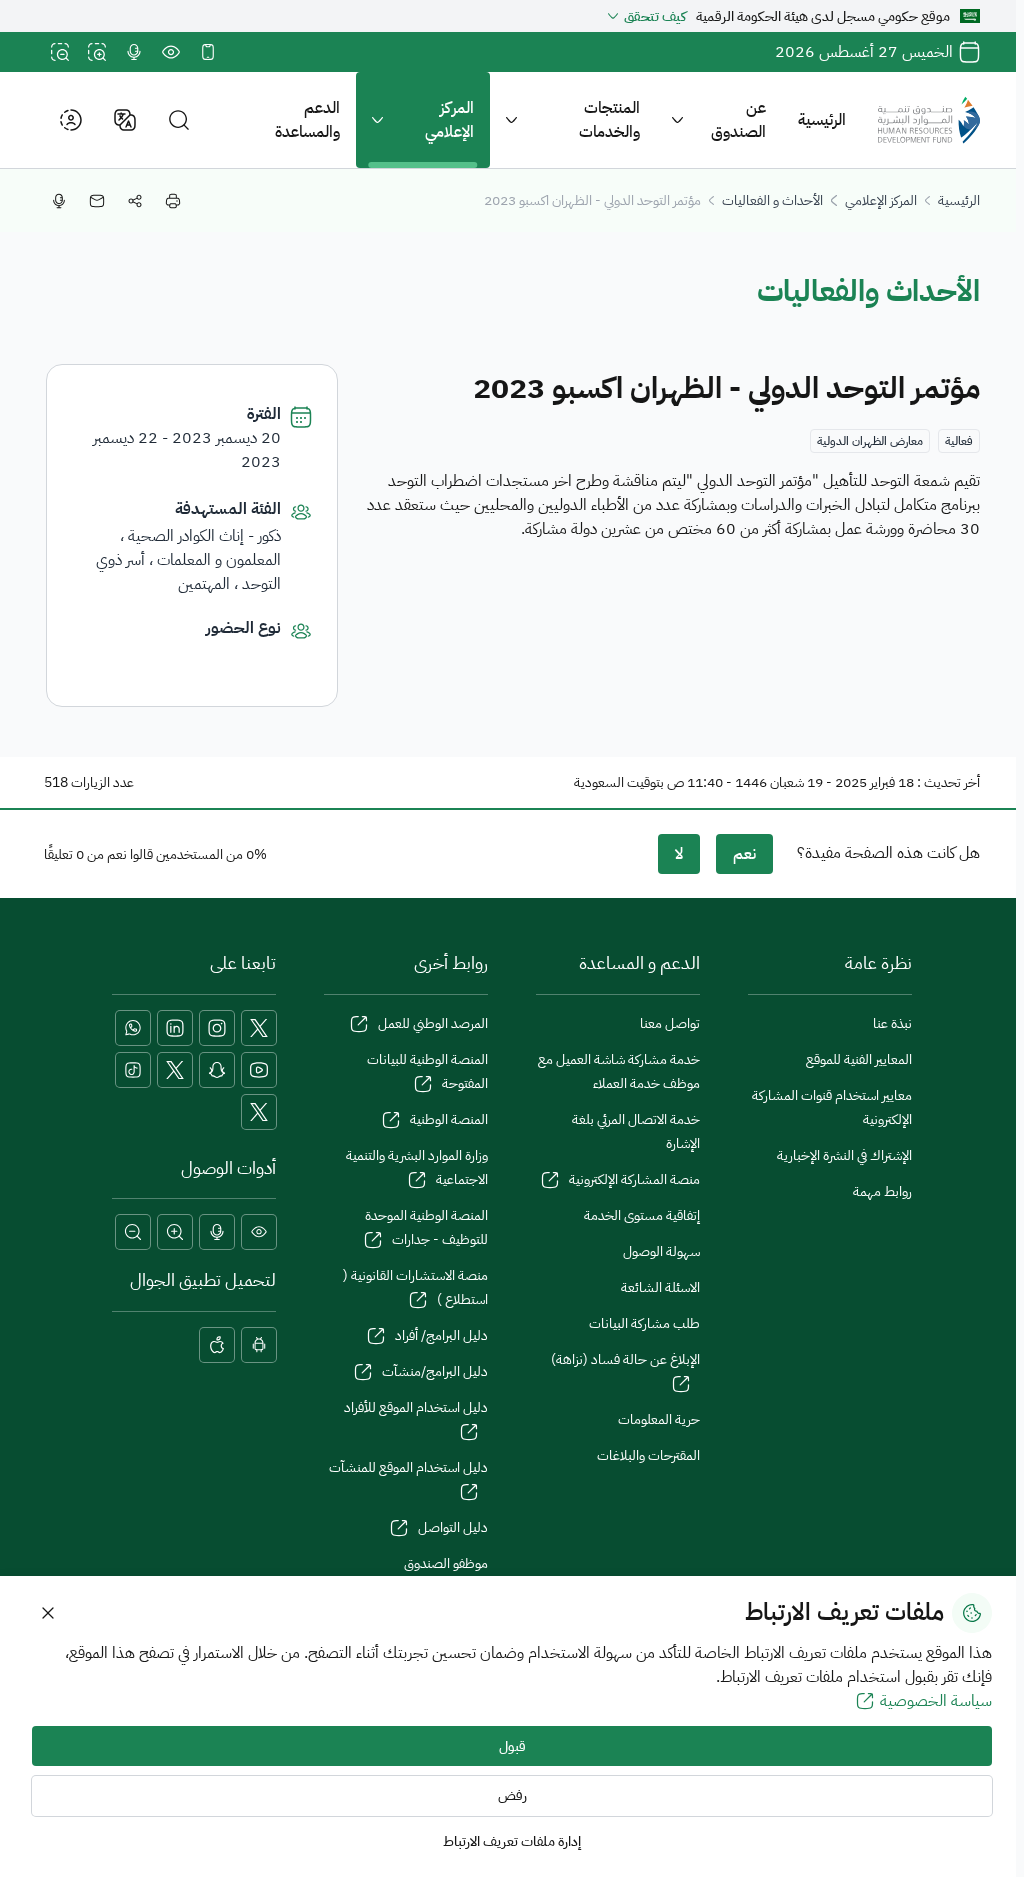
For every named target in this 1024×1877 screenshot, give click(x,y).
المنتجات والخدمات (609, 120)
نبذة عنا (892, 1023)
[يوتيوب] (259, 1070)
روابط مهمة (882, 1191)
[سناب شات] (217, 1070)
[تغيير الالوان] (171, 52)
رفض (512, 1795)
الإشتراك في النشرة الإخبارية (844, 1155)
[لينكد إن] (175, 1028)
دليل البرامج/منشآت (435, 1371)
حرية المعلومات (659, 1419)
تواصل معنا (670, 1023)
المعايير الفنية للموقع (859, 1059)
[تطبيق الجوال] (208, 52)
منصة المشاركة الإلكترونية (634, 1179)
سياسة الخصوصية (936, 1701)
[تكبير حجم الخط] (97, 52)
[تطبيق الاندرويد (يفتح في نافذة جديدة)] (259, 1345)
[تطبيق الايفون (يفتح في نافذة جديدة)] (217, 1345)
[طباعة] (173, 201)
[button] (179, 120)
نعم (744, 854)
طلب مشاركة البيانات (644, 1323)
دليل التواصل (453, 1527)
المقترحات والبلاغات (648, 1455)
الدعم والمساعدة (307, 120)
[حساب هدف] (259, 1112)
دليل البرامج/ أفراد (441, 1335)
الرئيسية (822, 120)
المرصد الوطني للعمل (433, 1023)
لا (679, 854)
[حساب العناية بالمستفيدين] (175, 1070)
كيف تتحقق (655, 16)
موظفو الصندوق (446, 1563)
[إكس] (259, 1028)
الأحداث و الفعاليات (772, 200)
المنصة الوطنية (449, 1119)
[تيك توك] (133, 1070)
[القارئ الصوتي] (134, 52)
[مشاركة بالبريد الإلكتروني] (97, 201)
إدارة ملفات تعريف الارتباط (512, 1841)
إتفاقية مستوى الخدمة (642, 1215)
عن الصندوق (738, 120)
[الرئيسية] (929, 120)
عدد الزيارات (102, 782)
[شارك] (135, 201)
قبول (512, 1746)
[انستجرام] (217, 1028)
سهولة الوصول (661, 1251)
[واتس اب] (133, 1028)
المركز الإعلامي (449, 120)
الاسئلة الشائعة (660, 1287)
